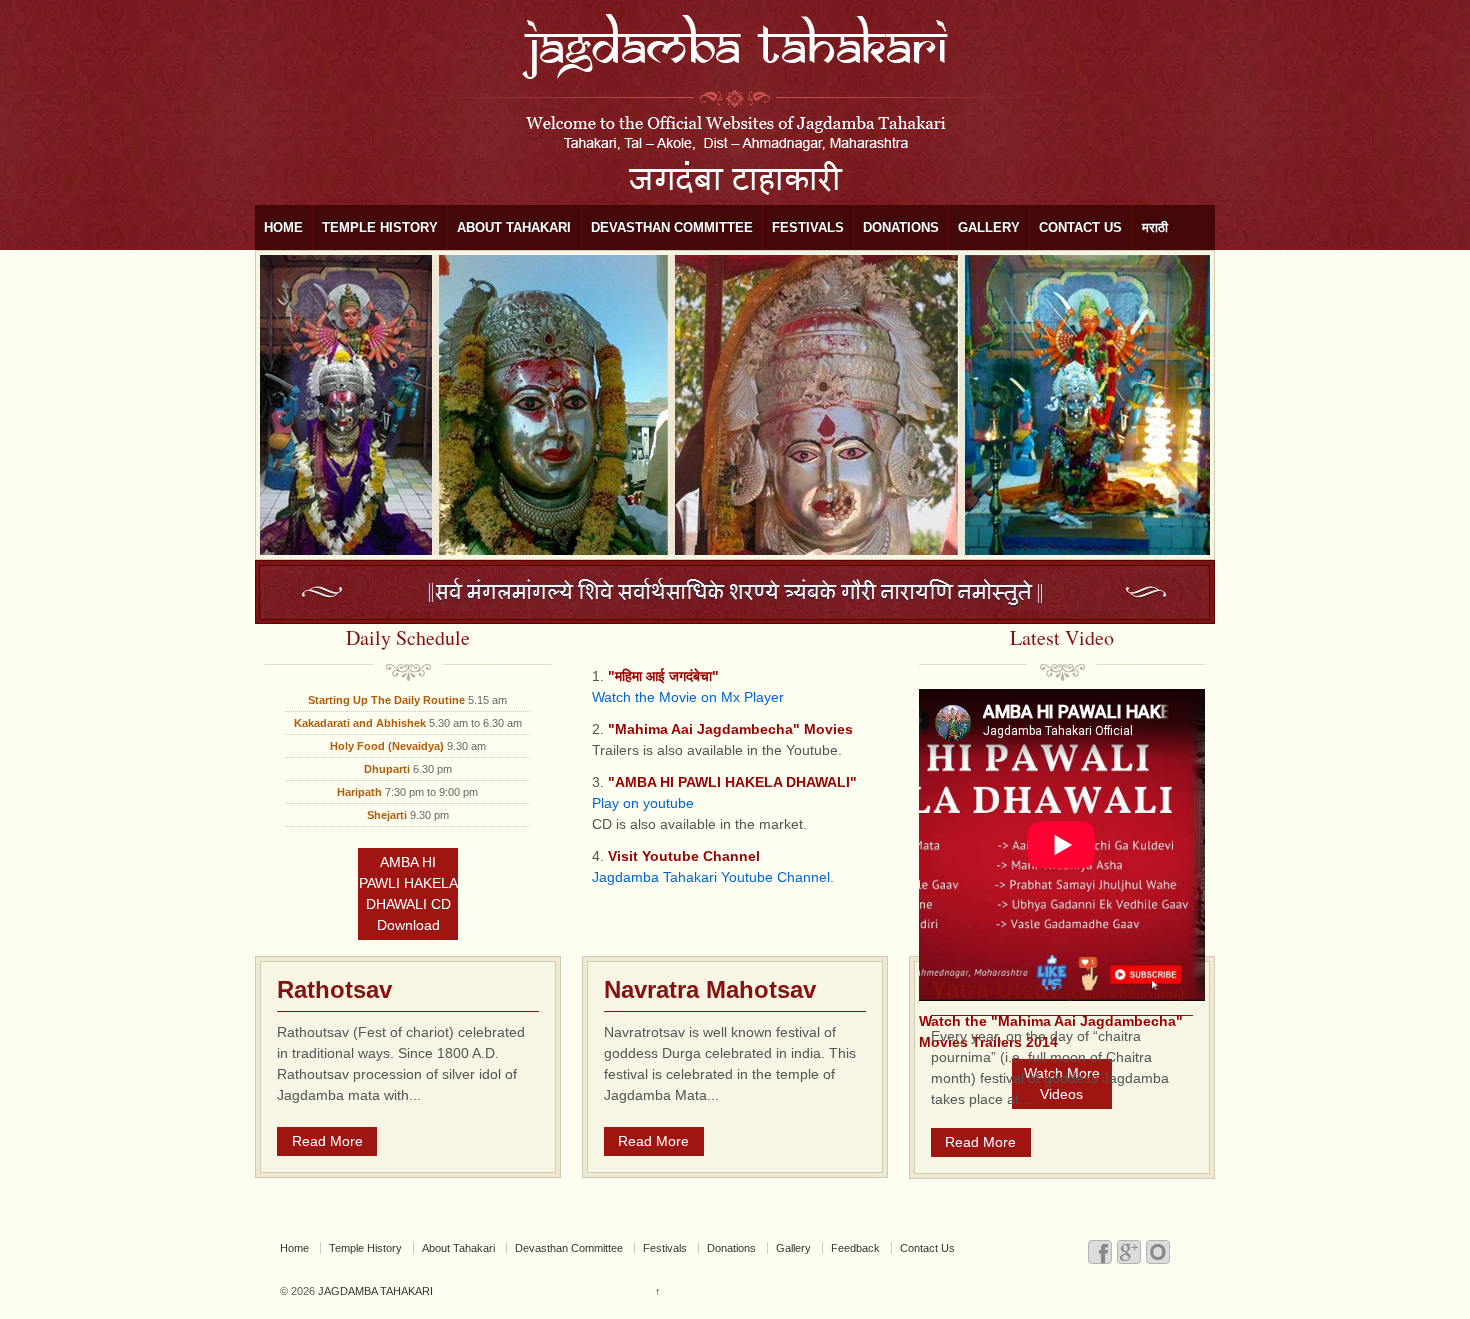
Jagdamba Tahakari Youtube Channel (711, 877)
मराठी (1155, 227)
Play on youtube (643, 803)
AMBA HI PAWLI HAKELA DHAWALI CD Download (408, 893)
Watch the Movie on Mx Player (688, 697)
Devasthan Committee (672, 227)
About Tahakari (514, 227)
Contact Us (1080, 227)
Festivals (808, 227)
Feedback (855, 1248)
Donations (901, 227)
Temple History (380, 227)
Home (283, 227)
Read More (327, 1141)
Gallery (989, 227)
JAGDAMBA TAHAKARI (374, 1291)
